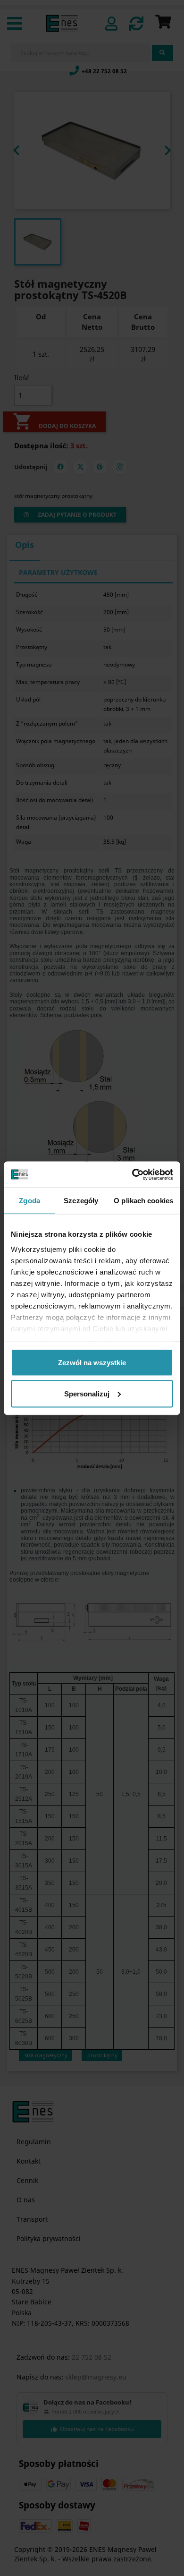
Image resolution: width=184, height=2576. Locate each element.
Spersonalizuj (87, 1393)
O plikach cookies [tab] (143, 1201)
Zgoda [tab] (29, 1201)
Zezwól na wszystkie (92, 1363)
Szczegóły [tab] (81, 1201)
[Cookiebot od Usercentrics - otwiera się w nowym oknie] (132, 1174)
